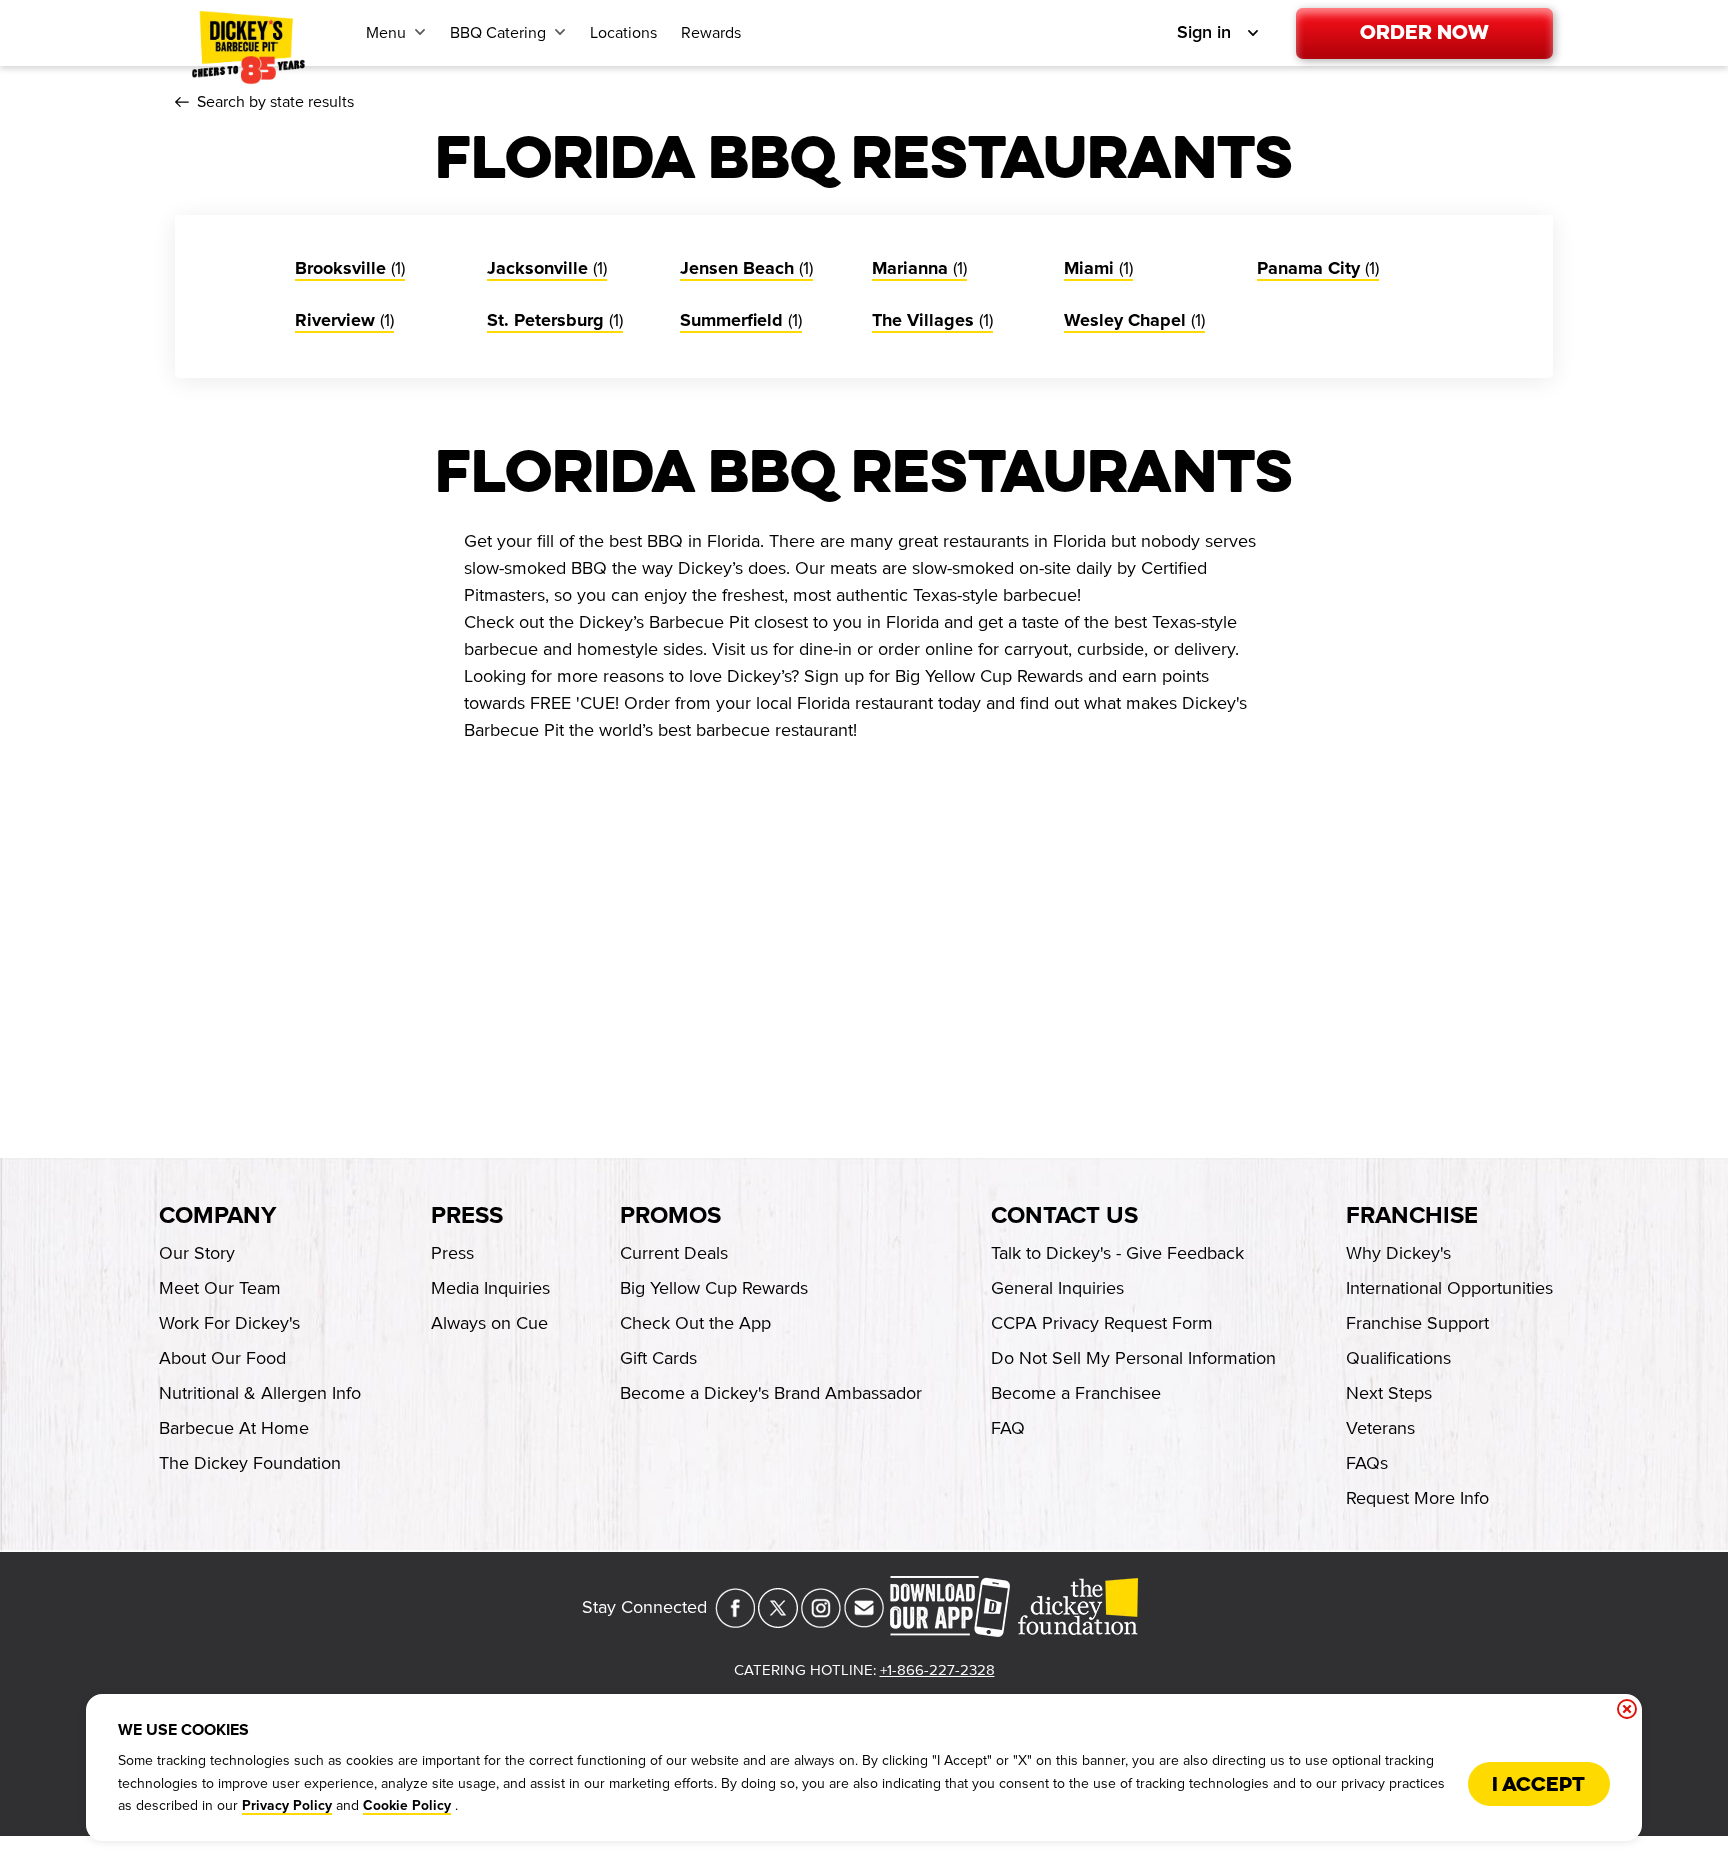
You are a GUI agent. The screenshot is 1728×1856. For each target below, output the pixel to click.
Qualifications (1398, 1358)
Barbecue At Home (234, 1428)
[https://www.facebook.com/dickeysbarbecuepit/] (735, 1622)
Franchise (1412, 1216)
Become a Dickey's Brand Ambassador (771, 1393)
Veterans (1380, 1428)
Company (217, 1216)
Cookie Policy (407, 1806)
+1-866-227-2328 (937, 1670)
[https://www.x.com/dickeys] (778, 1622)
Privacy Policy (287, 1806)
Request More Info (1417, 1498)
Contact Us (1064, 1216)
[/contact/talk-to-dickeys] (864, 1622)
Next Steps (1389, 1393)
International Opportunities (1449, 1288)
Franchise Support (1417, 1323)
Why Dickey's (1398, 1253)
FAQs (1367, 1463)
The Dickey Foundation (250, 1463)
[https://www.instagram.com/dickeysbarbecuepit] (821, 1622)
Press (467, 1216)
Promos (670, 1216)
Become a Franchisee (1076, 1393)
